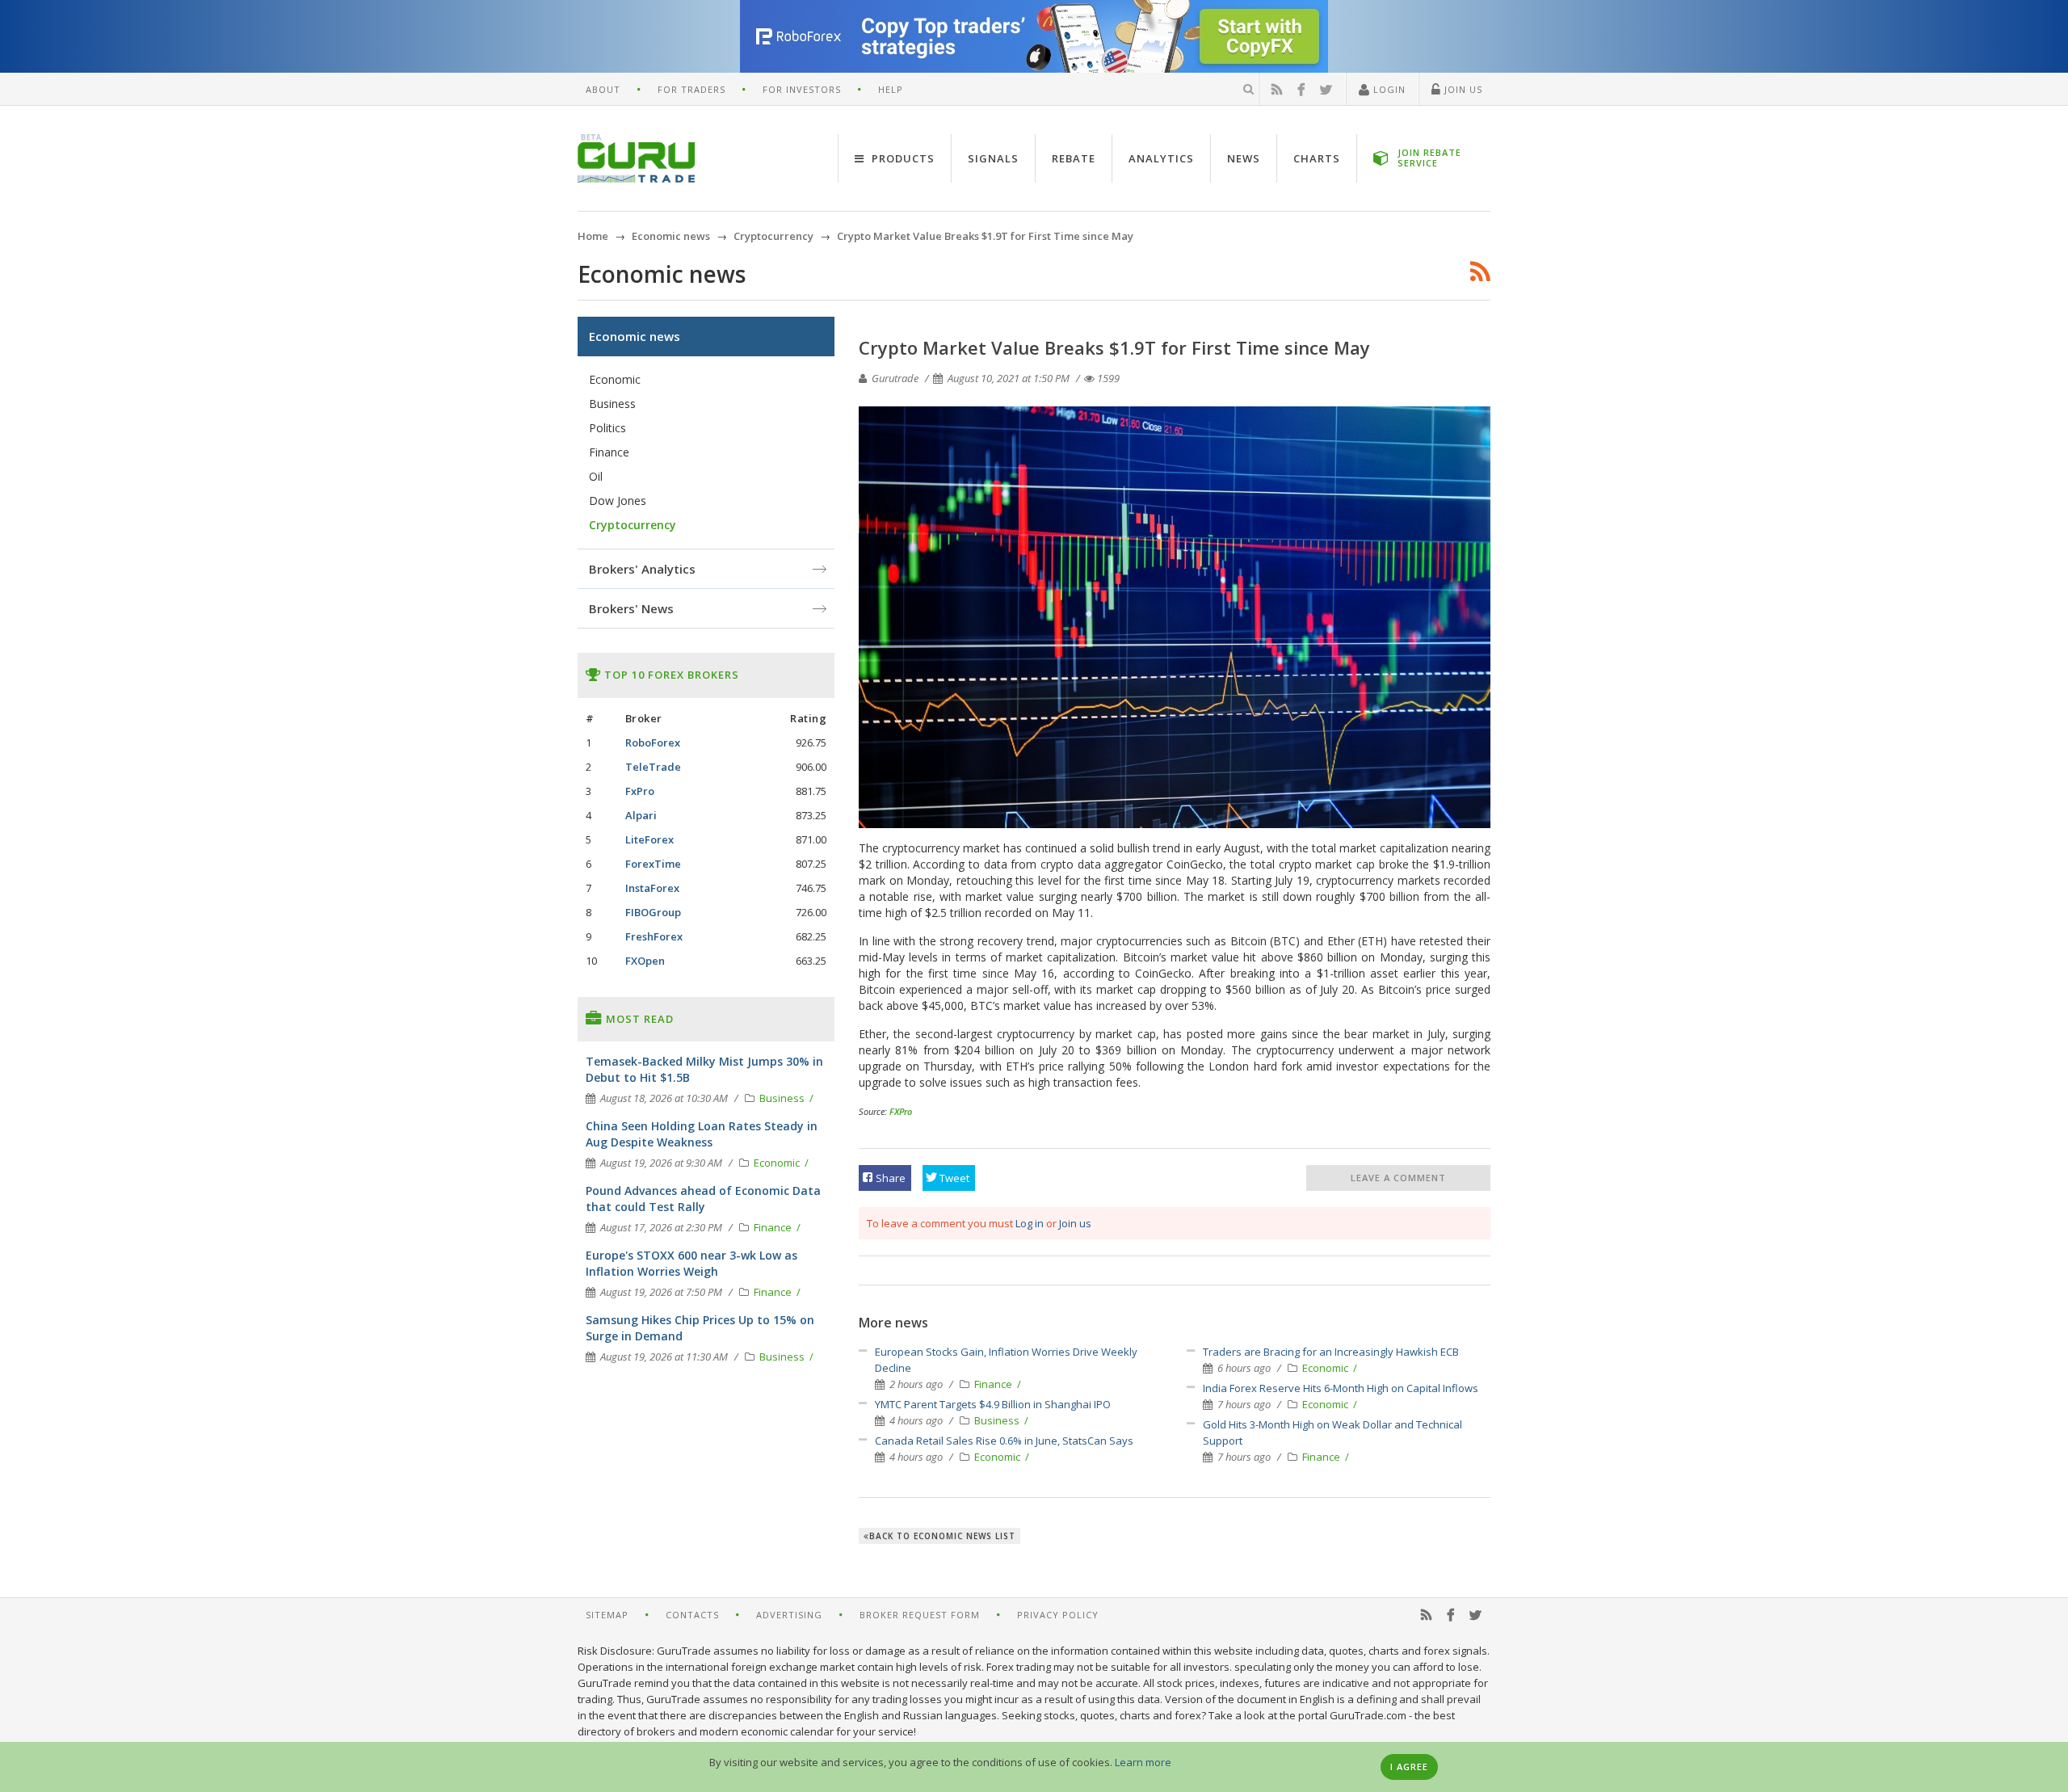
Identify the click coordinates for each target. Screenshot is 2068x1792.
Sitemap (607, 1615)
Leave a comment (1398, 1178)
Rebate (1074, 158)
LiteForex (649, 839)
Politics (607, 428)
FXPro (901, 1111)
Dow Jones (618, 501)
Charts (1317, 158)
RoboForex (653, 742)
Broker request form (920, 1615)
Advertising (789, 1615)
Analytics (1161, 158)
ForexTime (653, 864)
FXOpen (645, 961)
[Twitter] (1326, 90)
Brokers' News (631, 608)
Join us (1075, 1223)
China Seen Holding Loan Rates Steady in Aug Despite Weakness (702, 1134)
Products (902, 158)
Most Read (638, 1019)
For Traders (691, 89)
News (1244, 158)
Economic (998, 1457)
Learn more (1143, 1762)
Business (998, 1420)
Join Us (1462, 89)
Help (891, 89)
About (603, 89)
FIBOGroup (653, 912)
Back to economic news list (942, 1536)
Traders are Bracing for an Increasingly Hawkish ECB (1331, 1352)
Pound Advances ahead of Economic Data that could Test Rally (703, 1199)
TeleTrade (653, 767)
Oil (596, 476)
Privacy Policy (1058, 1615)
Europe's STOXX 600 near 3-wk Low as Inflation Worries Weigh (691, 1263)
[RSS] (1277, 90)
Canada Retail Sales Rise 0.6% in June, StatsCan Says (1004, 1441)
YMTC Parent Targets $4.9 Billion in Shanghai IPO (993, 1404)
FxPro (640, 791)
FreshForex (654, 936)
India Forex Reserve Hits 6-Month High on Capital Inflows (1341, 1388)
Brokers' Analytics (642, 569)
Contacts (692, 1615)
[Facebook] (1301, 90)
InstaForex (652, 888)
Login (1388, 89)
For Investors (802, 89)
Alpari (641, 815)
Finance (994, 1384)
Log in (1030, 1223)
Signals (993, 158)
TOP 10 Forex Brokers (670, 675)
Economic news (635, 336)
